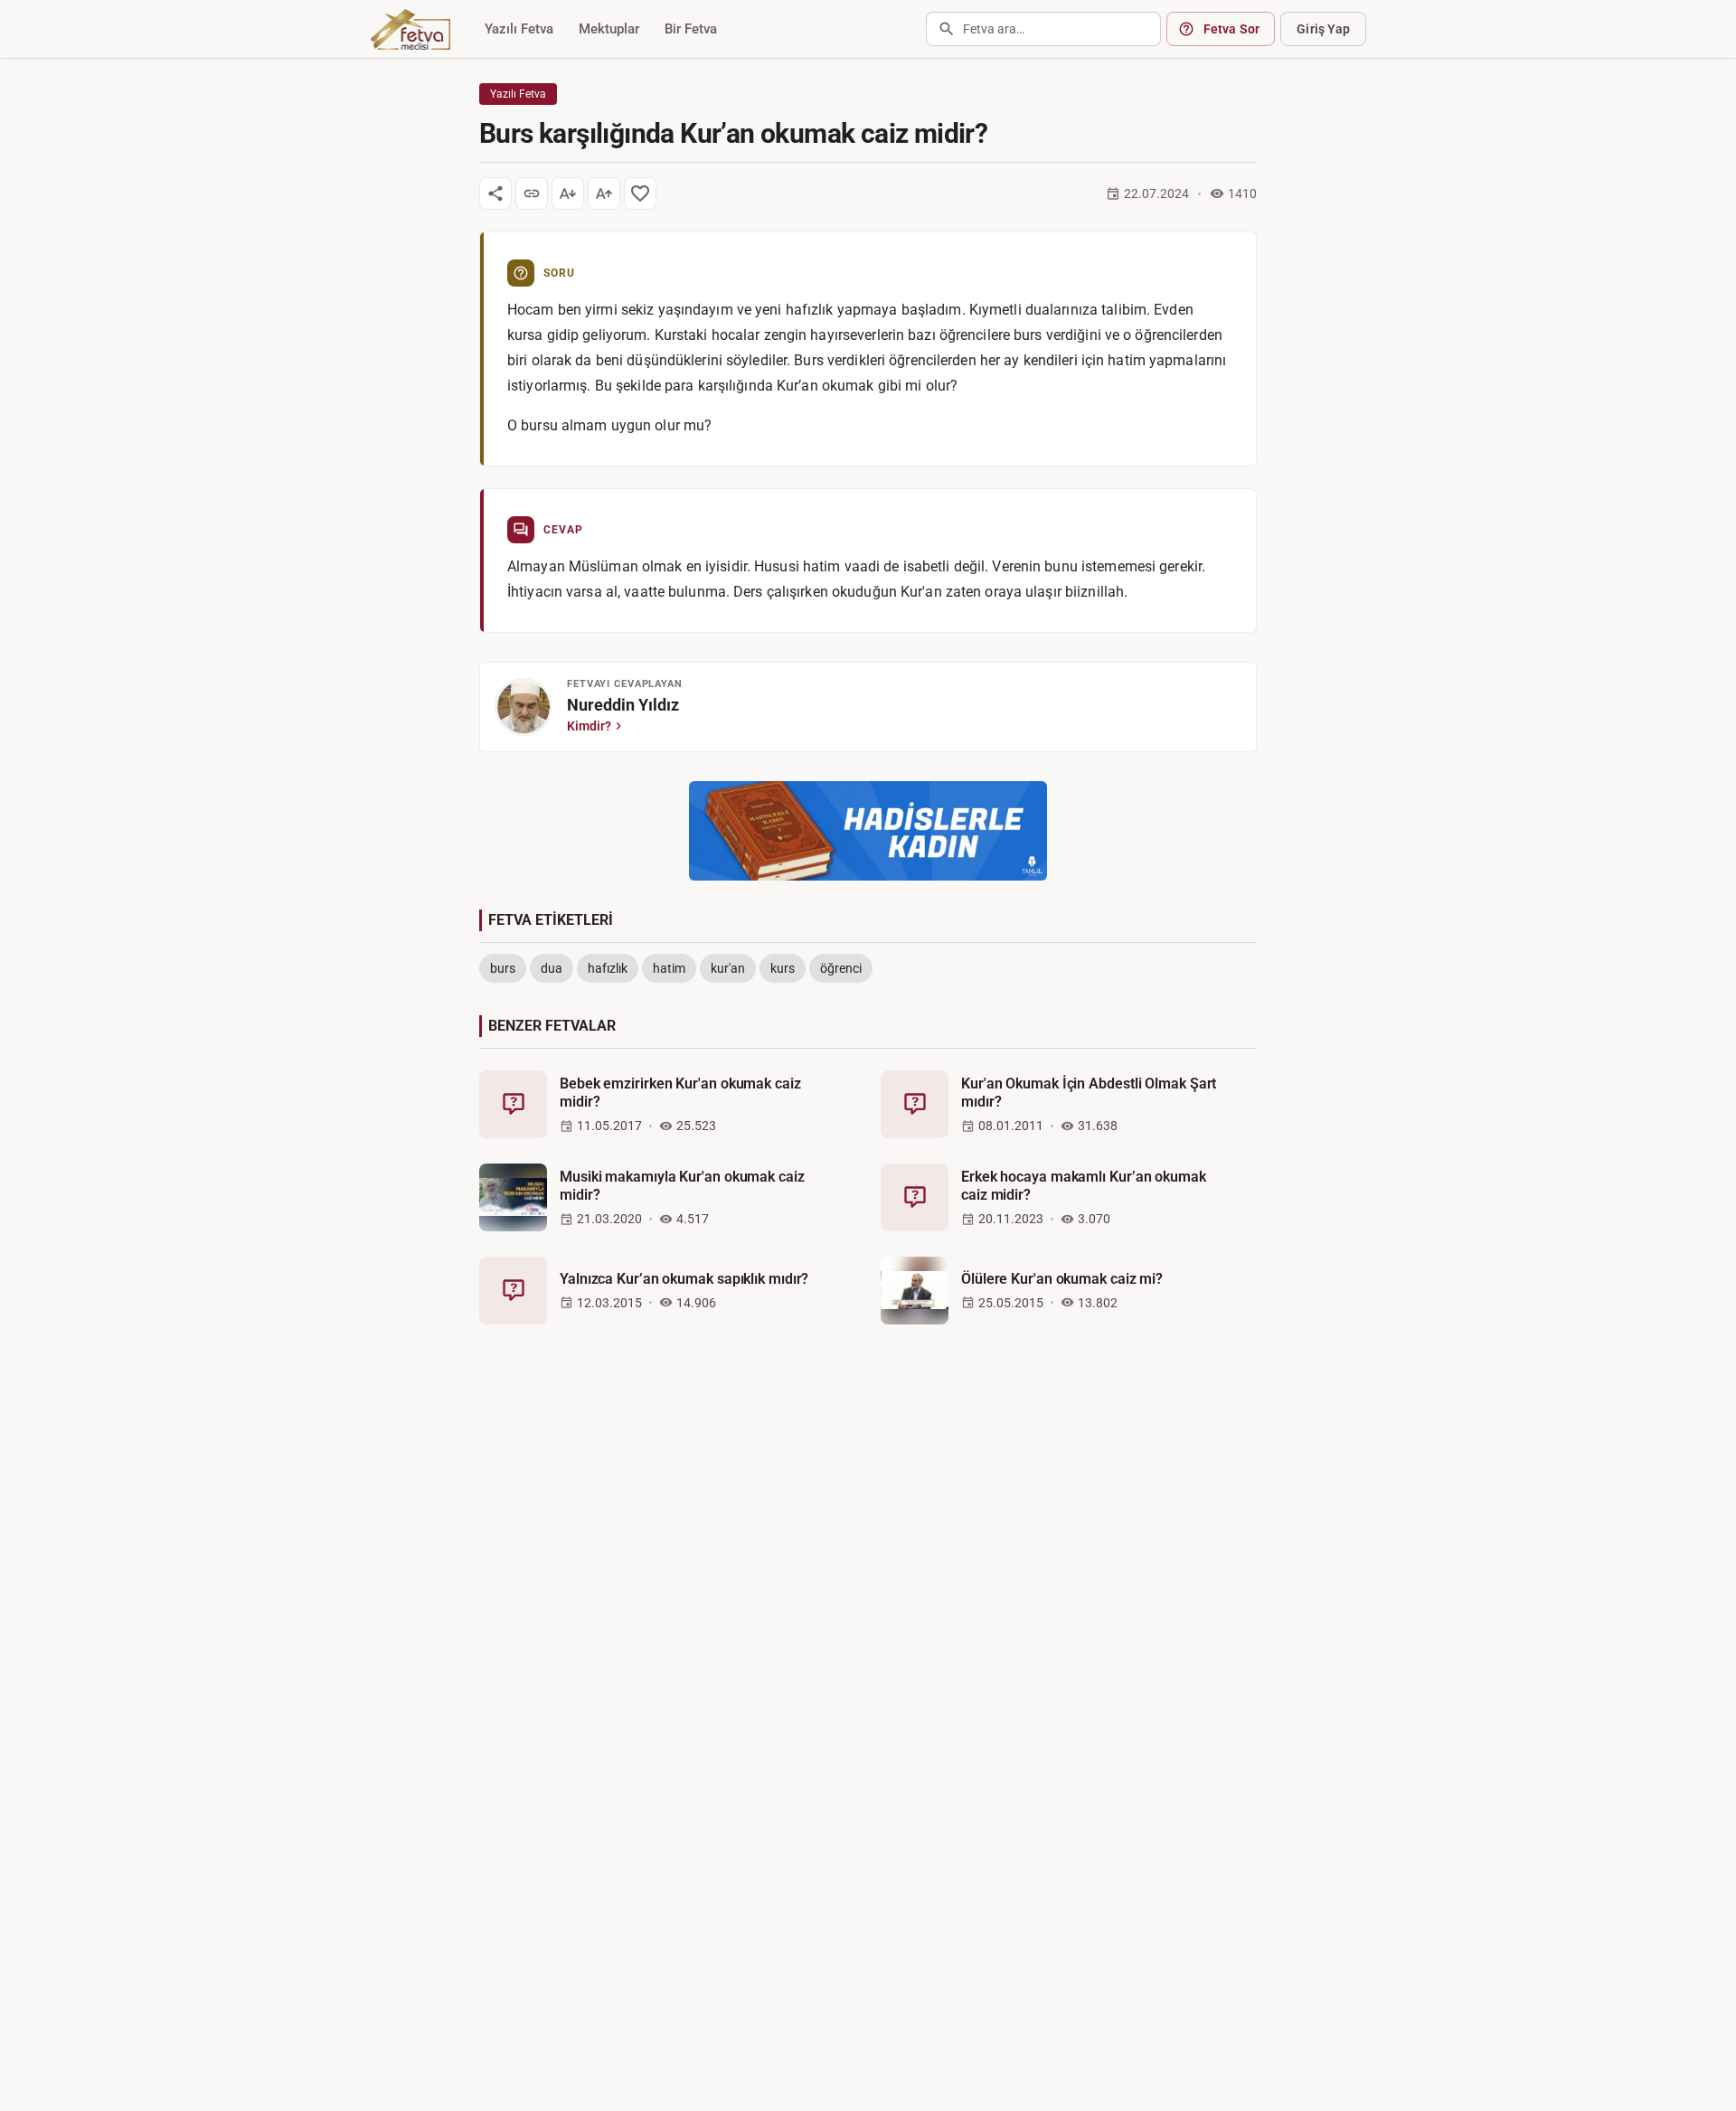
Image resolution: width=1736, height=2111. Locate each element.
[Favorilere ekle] (640, 193)
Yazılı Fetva (519, 29)
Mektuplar (609, 29)
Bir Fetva (691, 29)
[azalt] (568, 193)
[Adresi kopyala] (532, 193)
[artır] (604, 193)
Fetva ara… (994, 29)
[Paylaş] (495, 193)
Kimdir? (589, 726)
